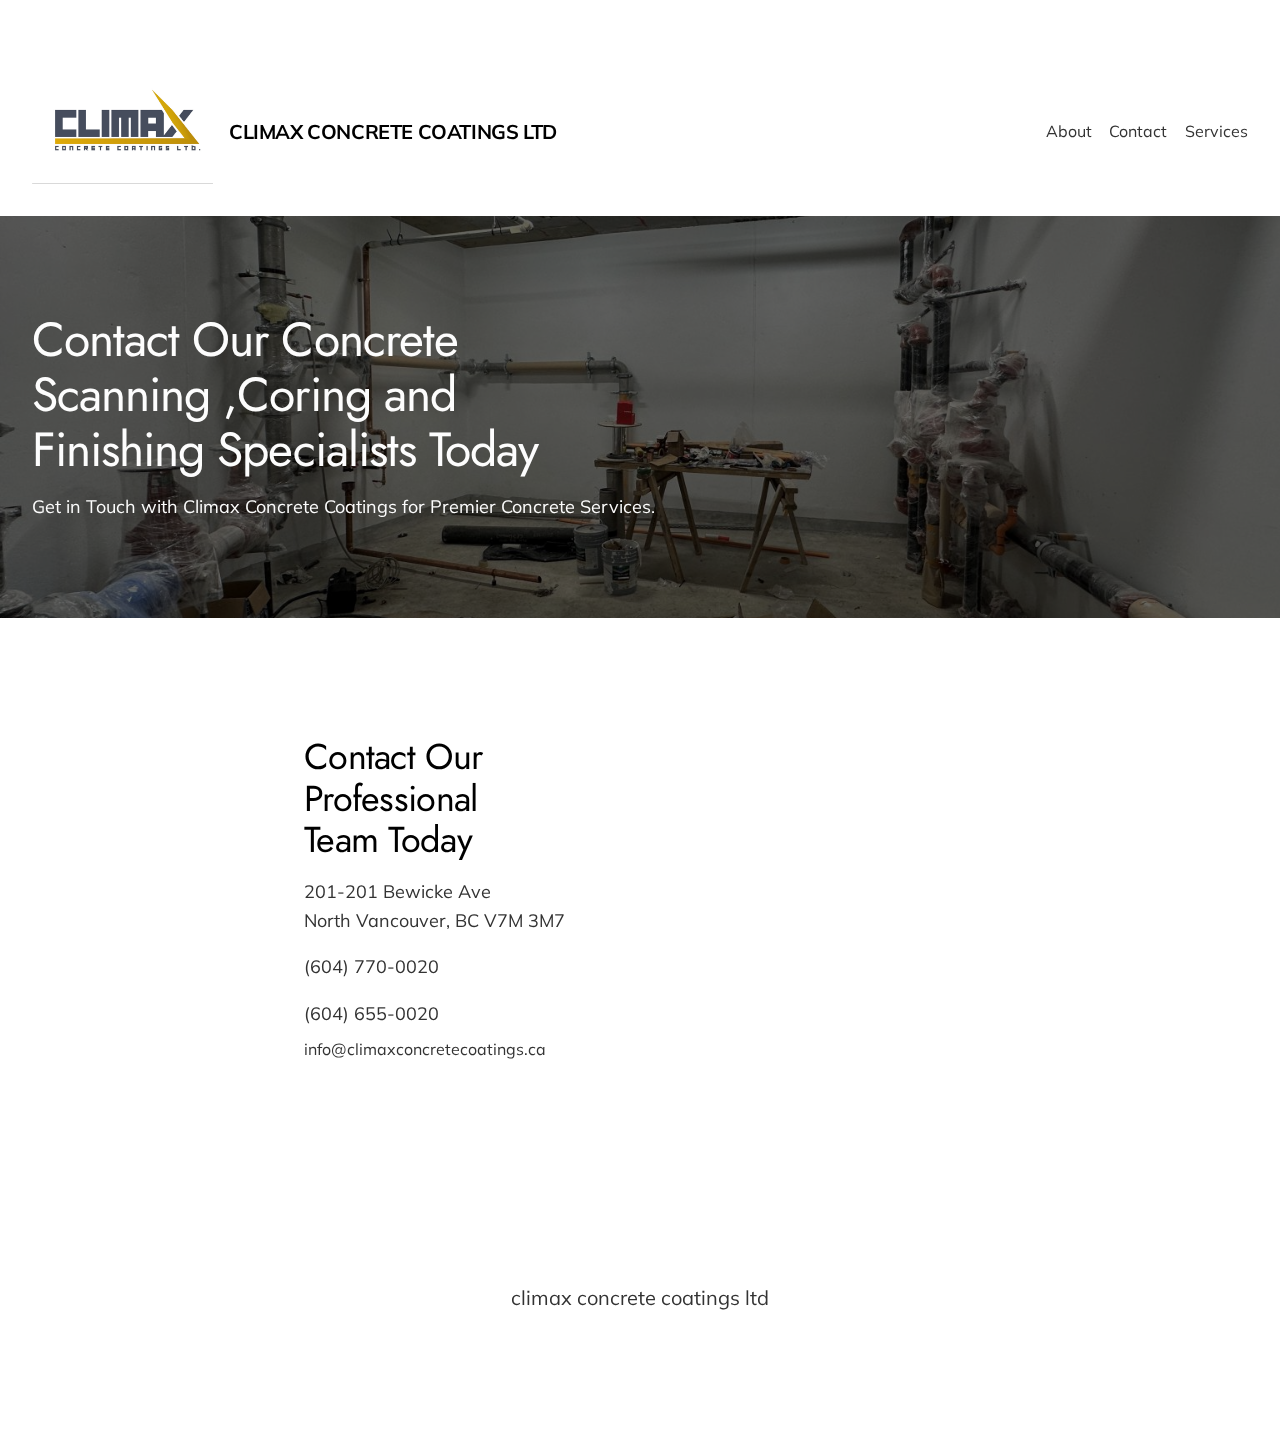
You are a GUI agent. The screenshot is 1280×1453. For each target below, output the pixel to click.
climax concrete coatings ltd (393, 131)
